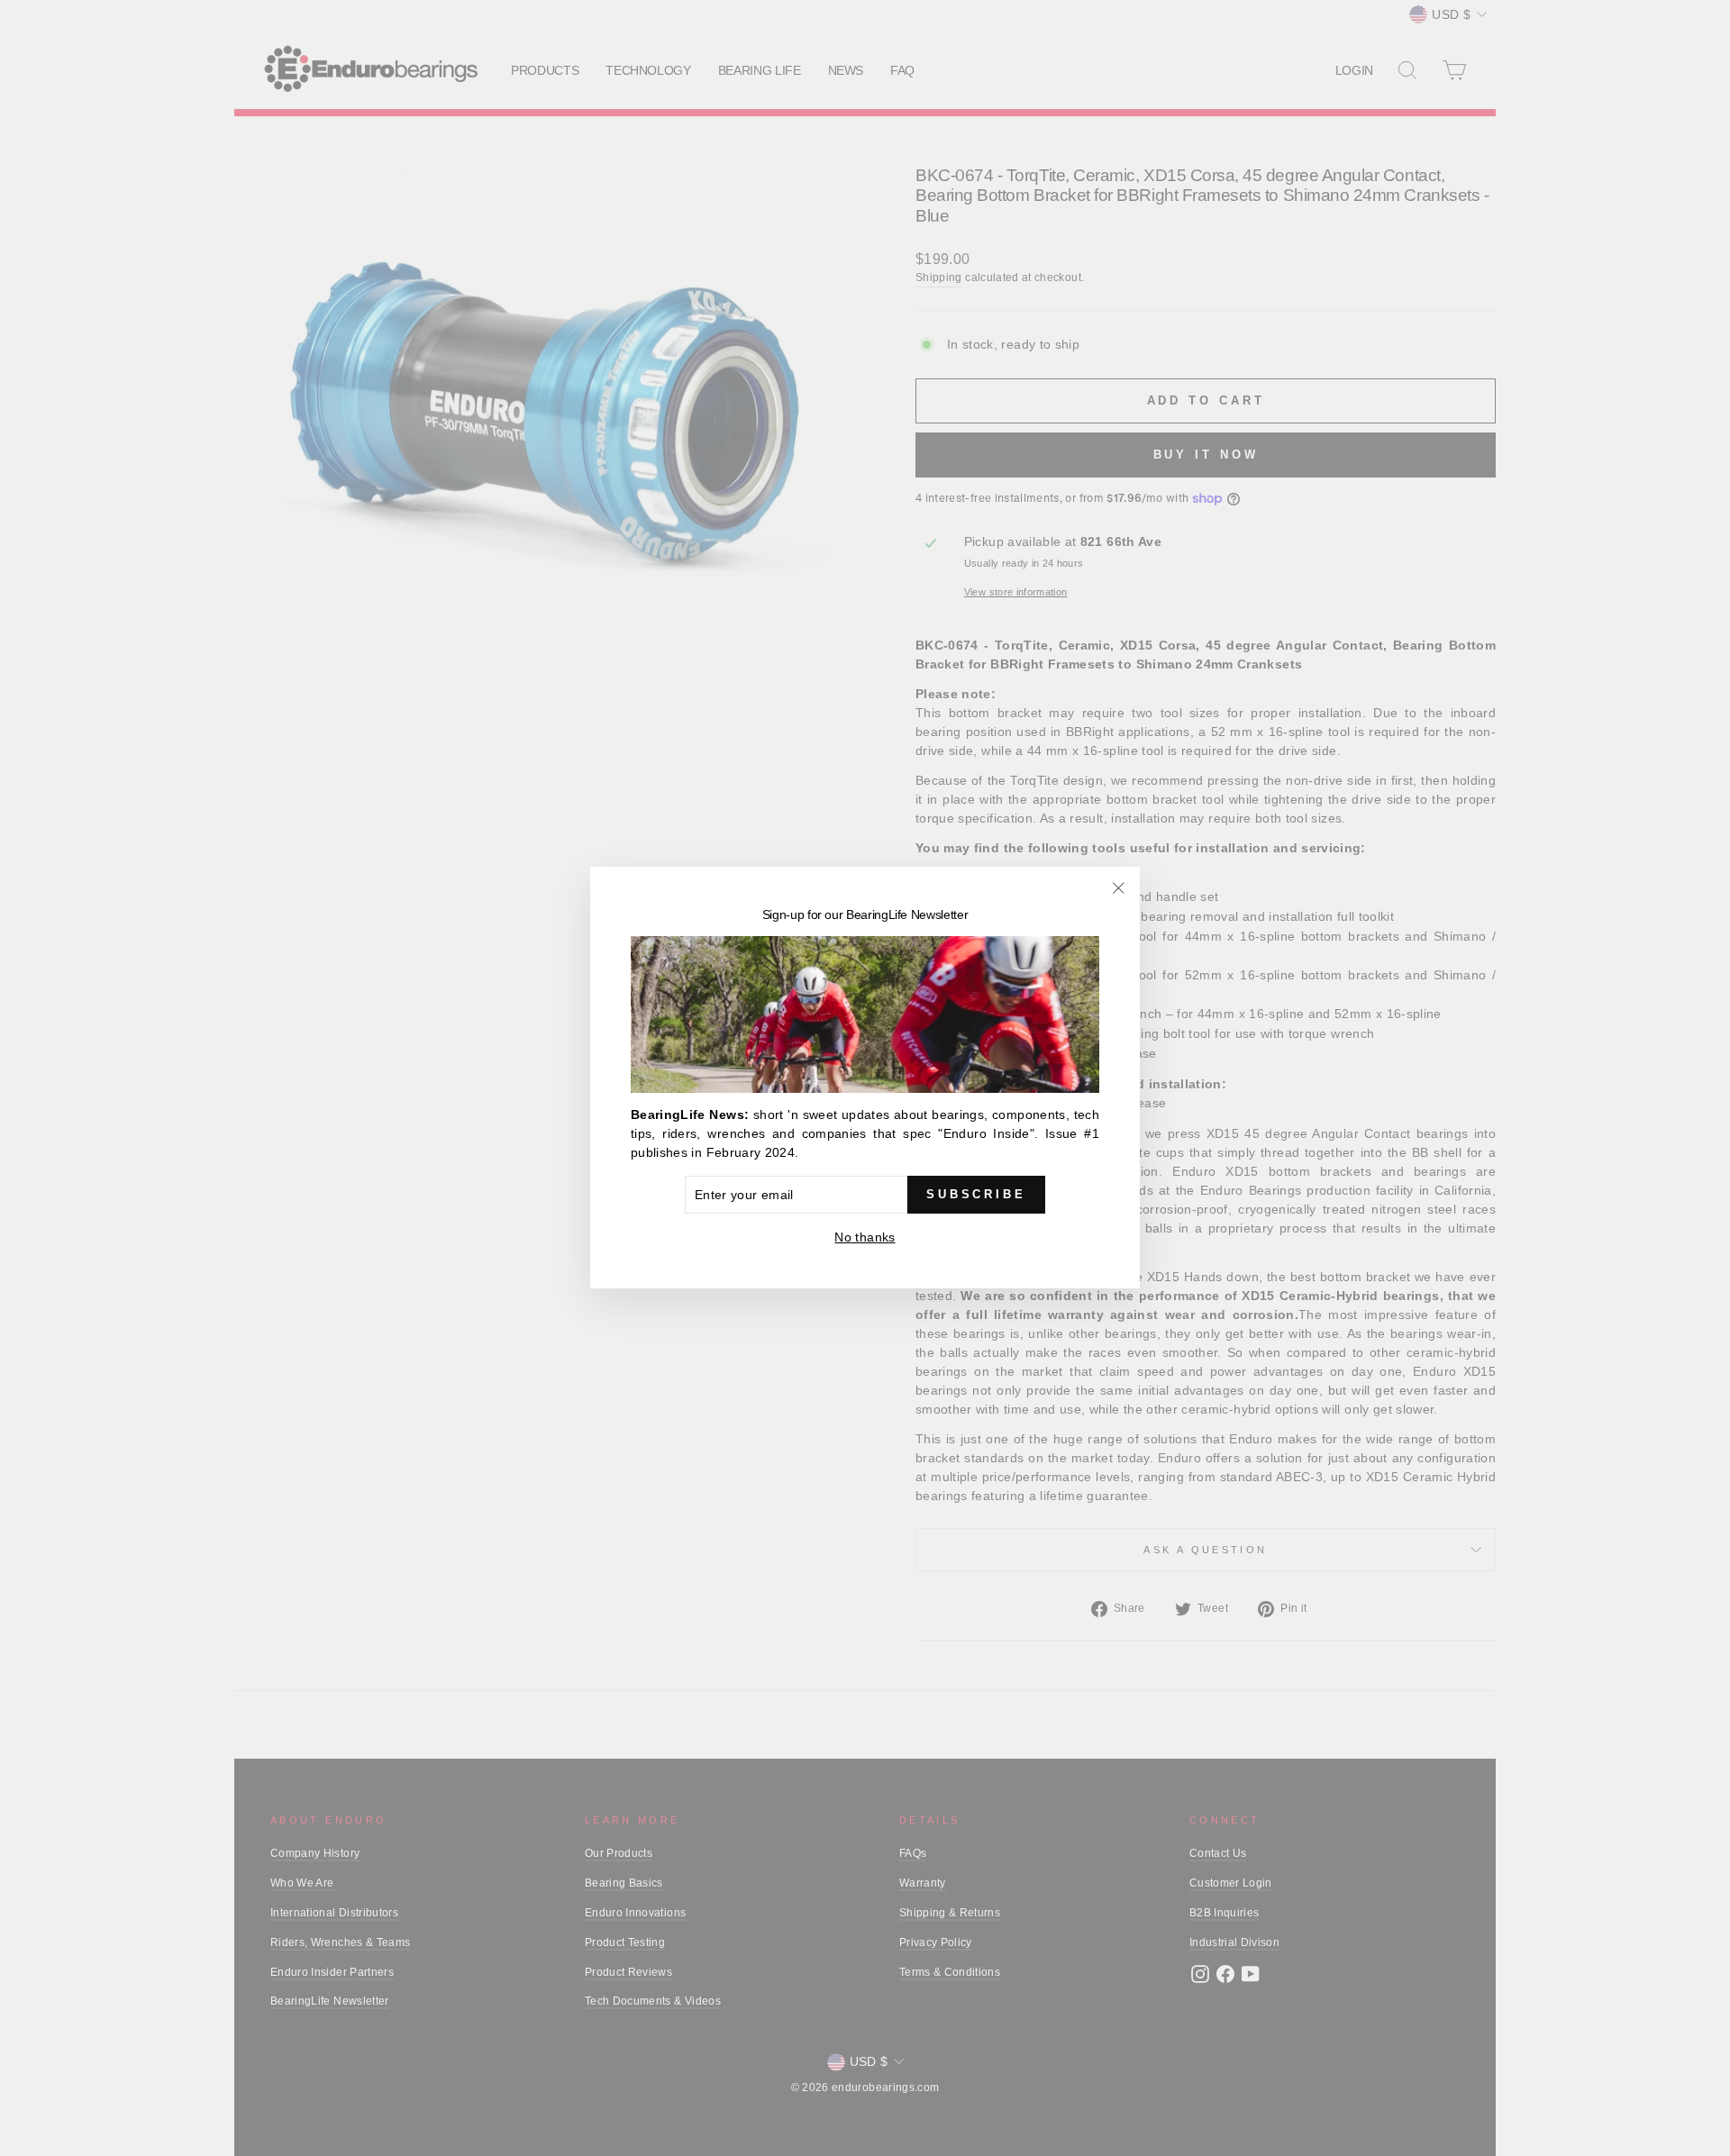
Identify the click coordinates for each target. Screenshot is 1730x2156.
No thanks (865, 1238)
